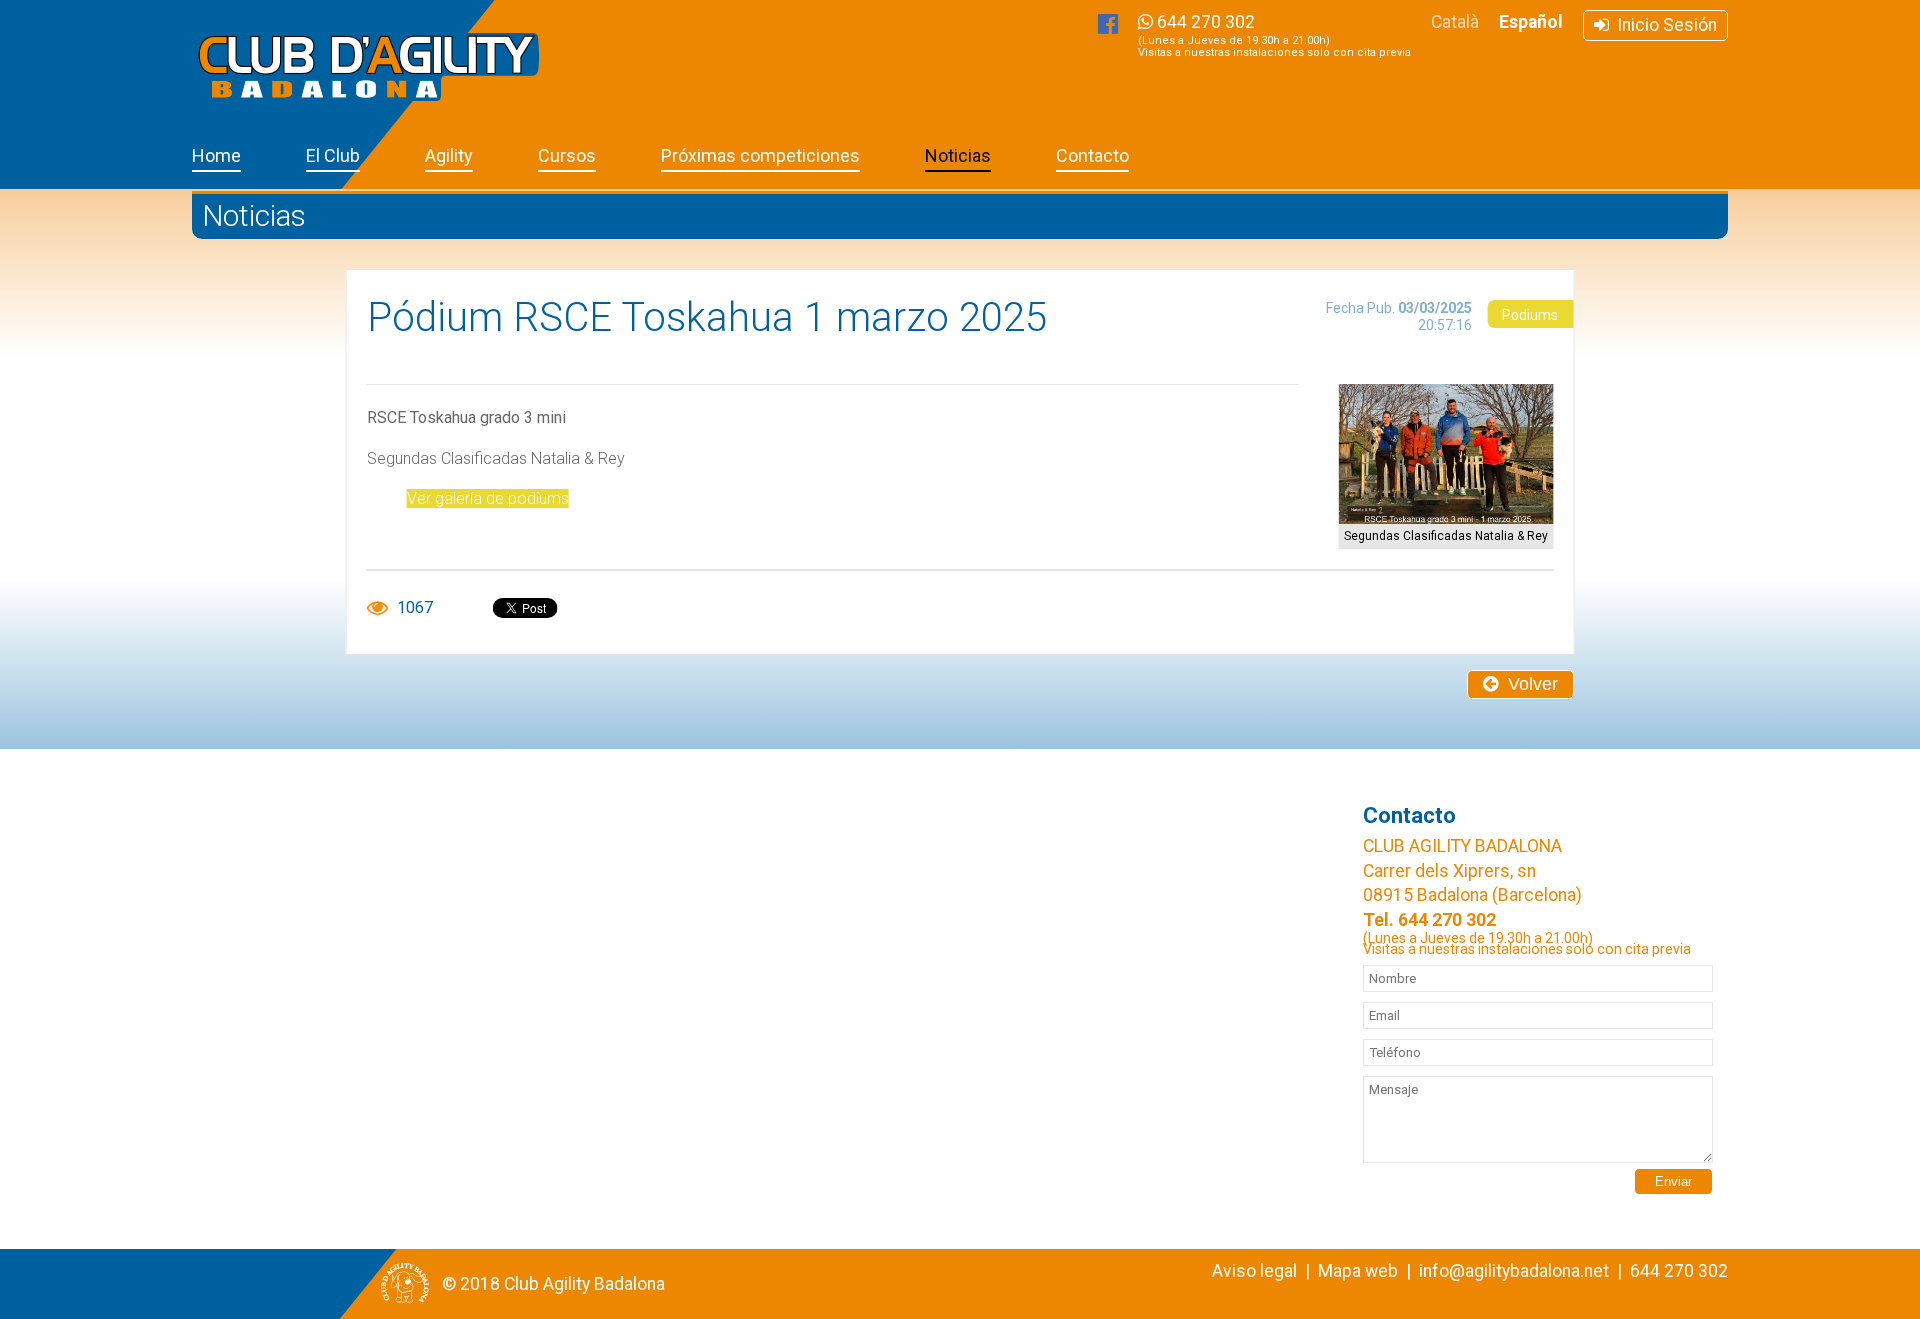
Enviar (1673, 1181)
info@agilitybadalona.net (1514, 1271)
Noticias (958, 155)
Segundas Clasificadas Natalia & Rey (1446, 536)
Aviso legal (1254, 1271)
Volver (1528, 684)
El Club (333, 155)
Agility (449, 155)
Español (1531, 22)
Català (1455, 22)
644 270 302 (1274, 35)
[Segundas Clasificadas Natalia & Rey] (1445, 454)
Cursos (567, 155)
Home (216, 155)
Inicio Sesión (1663, 25)
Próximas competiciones (760, 155)
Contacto (1092, 155)
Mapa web (1358, 1271)
